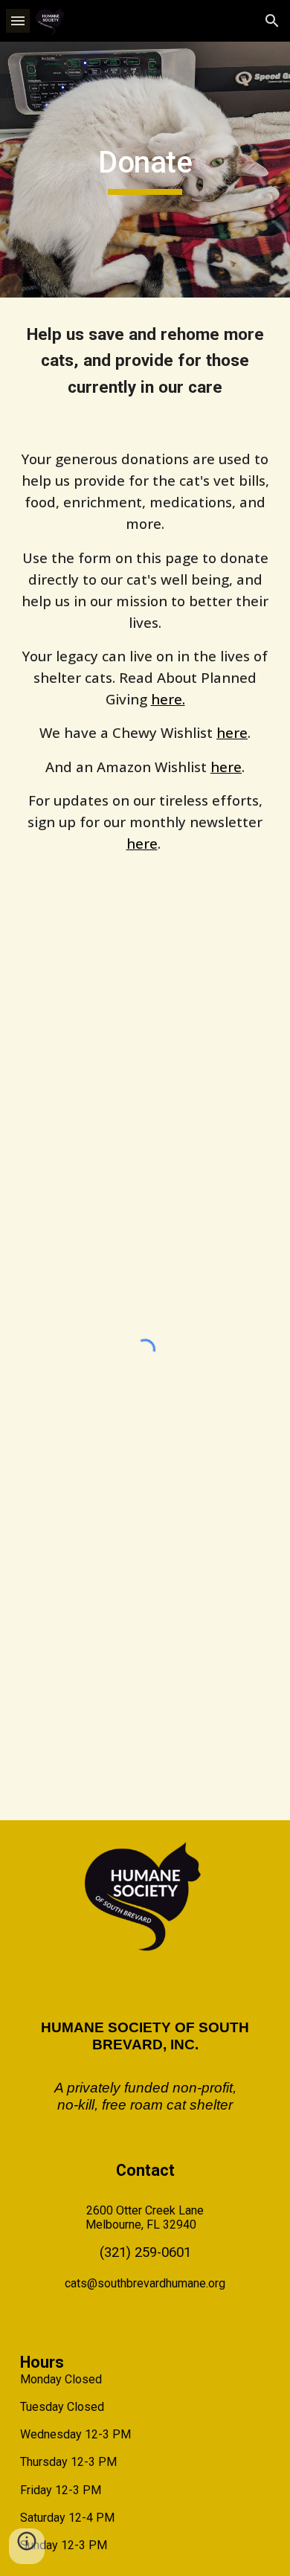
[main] (145, 170)
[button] (18, 20)
